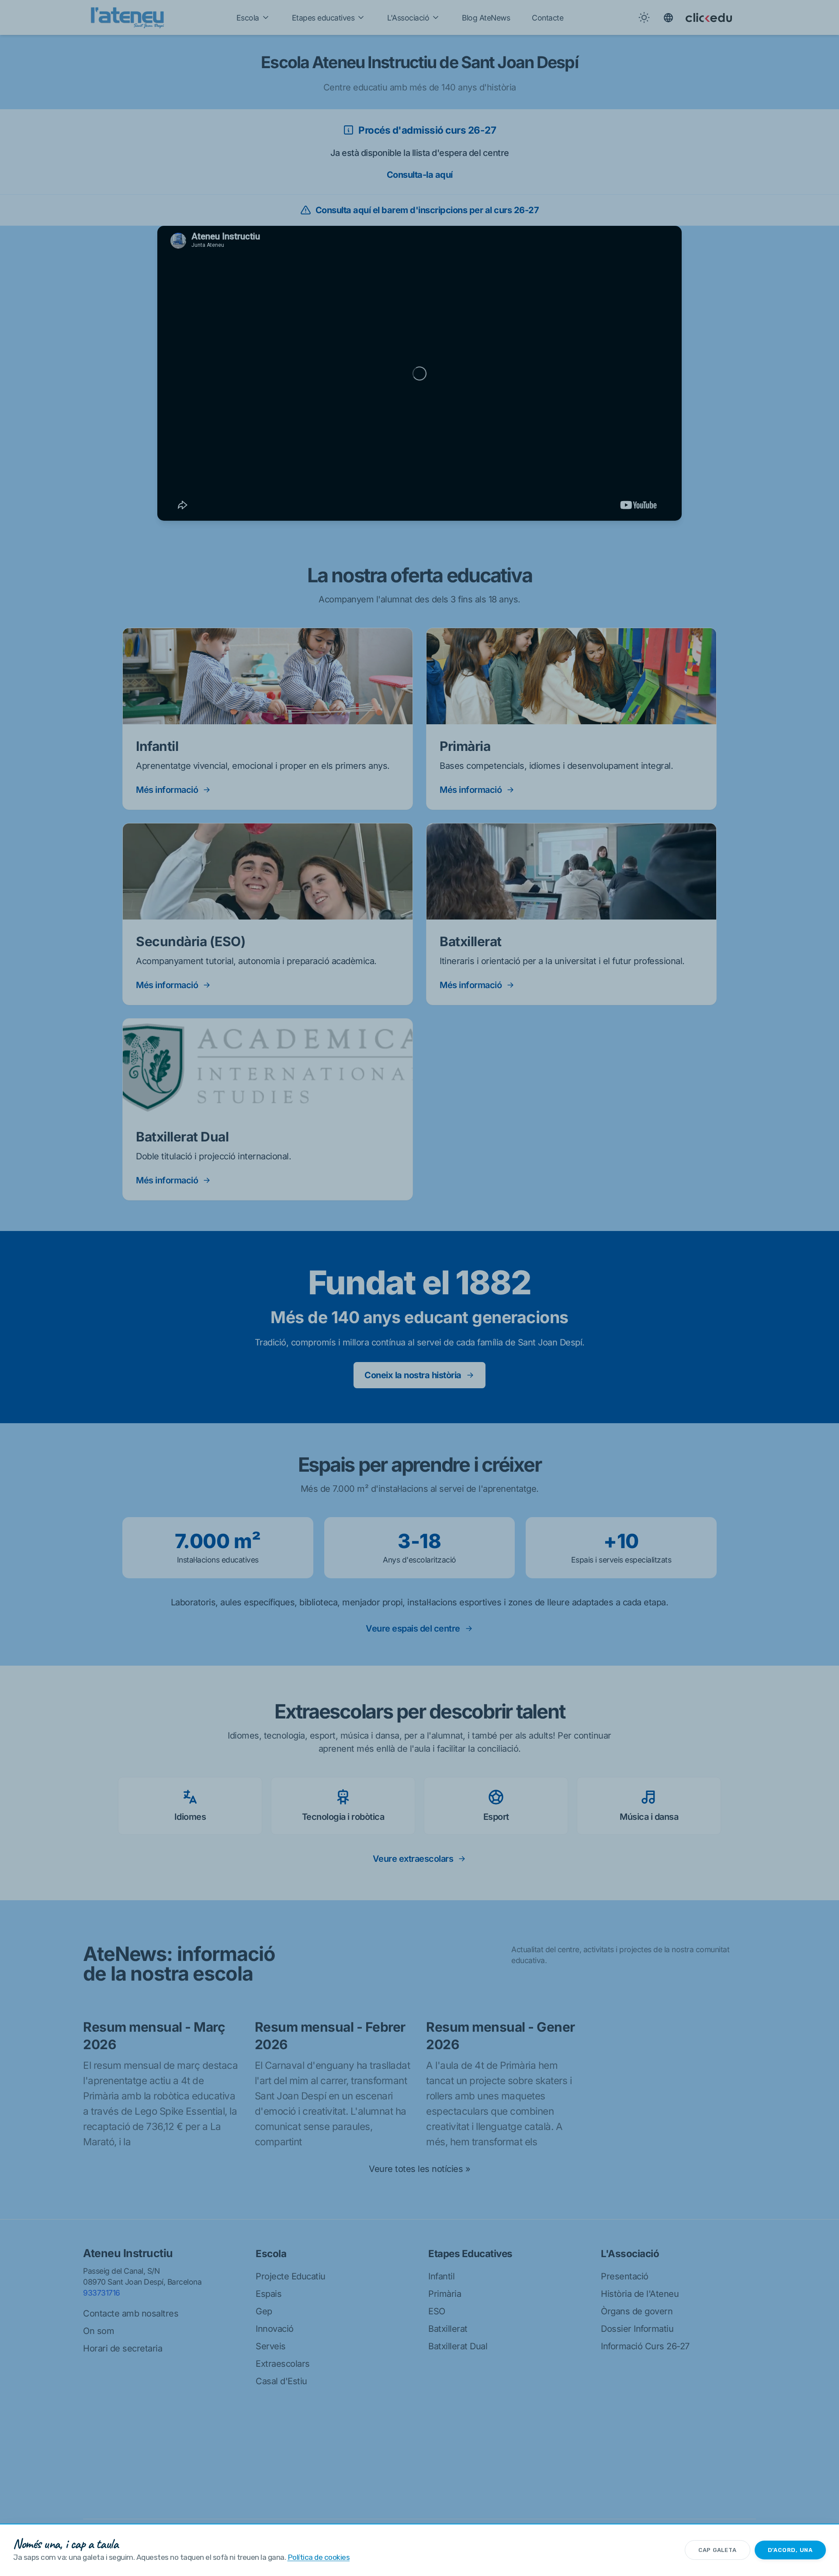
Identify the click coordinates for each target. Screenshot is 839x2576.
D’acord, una (790, 2550)
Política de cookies (319, 2557)
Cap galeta (718, 2550)
